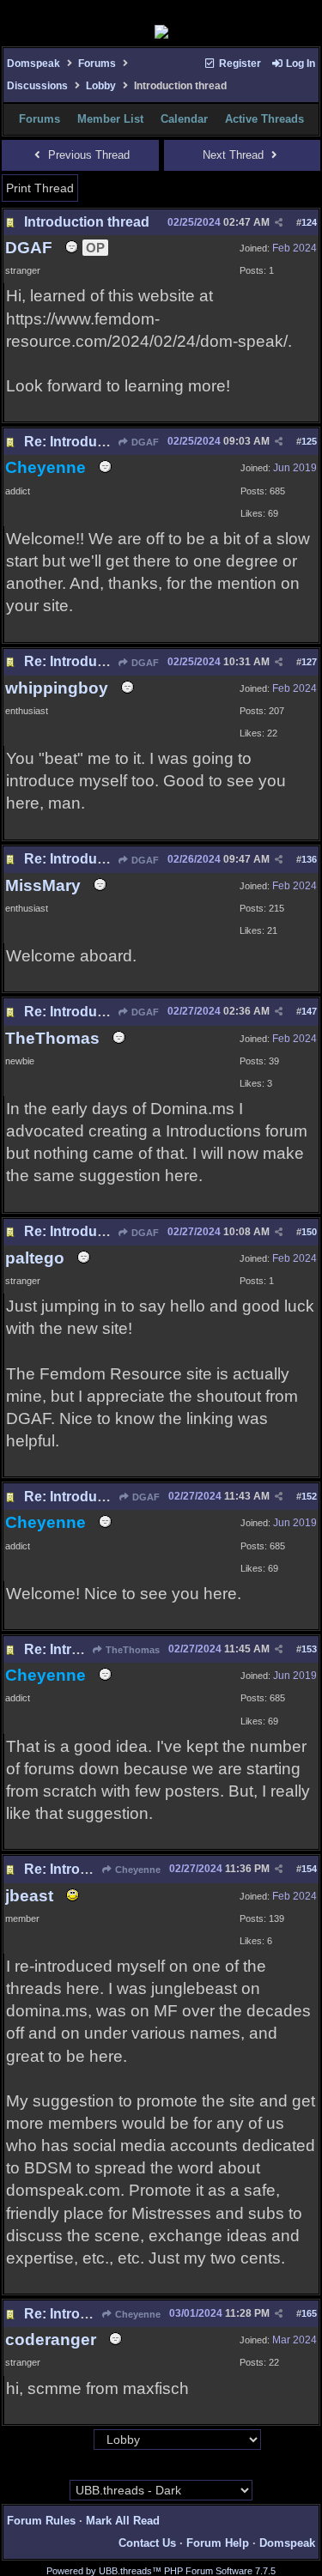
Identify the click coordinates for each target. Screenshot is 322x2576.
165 (309, 2313)
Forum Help (218, 2543)
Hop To (76, 2440)
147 (309, 1011)
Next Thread (235, 155)
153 (309, 1649)
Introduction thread (87, 222)
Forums (97, 64)
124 (309, 222)
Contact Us (147, 2543)
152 (309, 1496)
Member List (110, 119)
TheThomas (131, 1650)
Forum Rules (41, 2521)
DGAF (144, 442)
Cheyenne (137, 1870)
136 (309, 859)
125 (309, 441)
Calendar (184, 119)
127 (309, 662)
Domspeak (33, 64)
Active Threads (264, 119)
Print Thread (40, 188)
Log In (299, 64)
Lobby (101, 86)
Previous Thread (87, 155)
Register (239, 64)
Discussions (37, 86)
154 (309, 1869)
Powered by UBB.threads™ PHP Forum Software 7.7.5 (161, 2571)
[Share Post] (279, 223)
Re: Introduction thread (100, 442)
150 (309, 1232)
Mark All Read (123, 2521)
